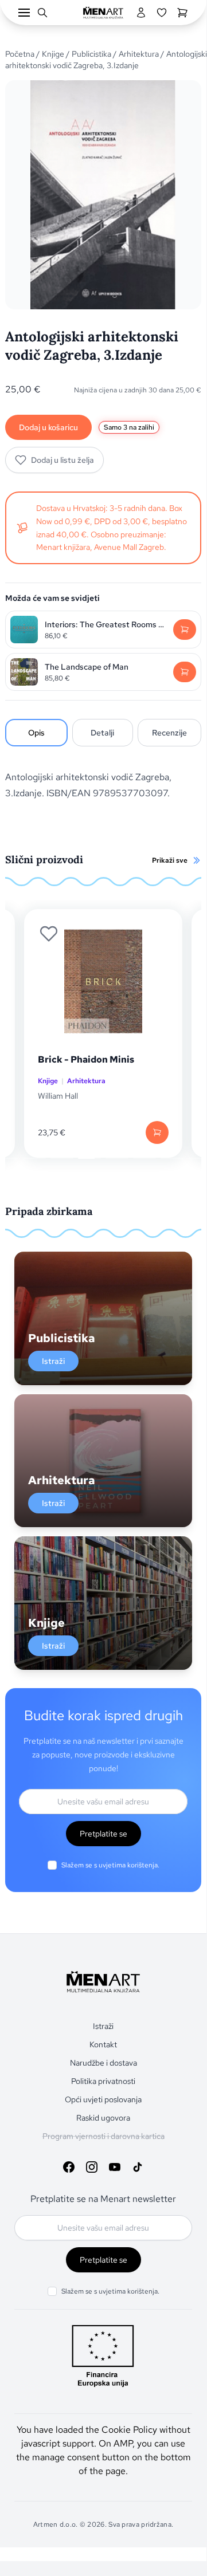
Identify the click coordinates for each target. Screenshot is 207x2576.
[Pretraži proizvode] (42, 13)
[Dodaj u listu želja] (49, 934)
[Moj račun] (141, 13)
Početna (20, 54)
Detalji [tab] (102, 733)
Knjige (53, 54)
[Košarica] (182, 13)
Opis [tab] (36, 733)
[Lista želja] (162, 13)
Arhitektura (139, 54)
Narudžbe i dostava (103, 2063)
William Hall (58, 1096)
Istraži (53, 1361)
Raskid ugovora (103, 2118)
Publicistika (91, 54)
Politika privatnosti (103, 2081)
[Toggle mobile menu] (24, 13)
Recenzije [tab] (169, 733)
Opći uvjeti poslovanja (103, 2099)
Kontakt (103, 2044)
